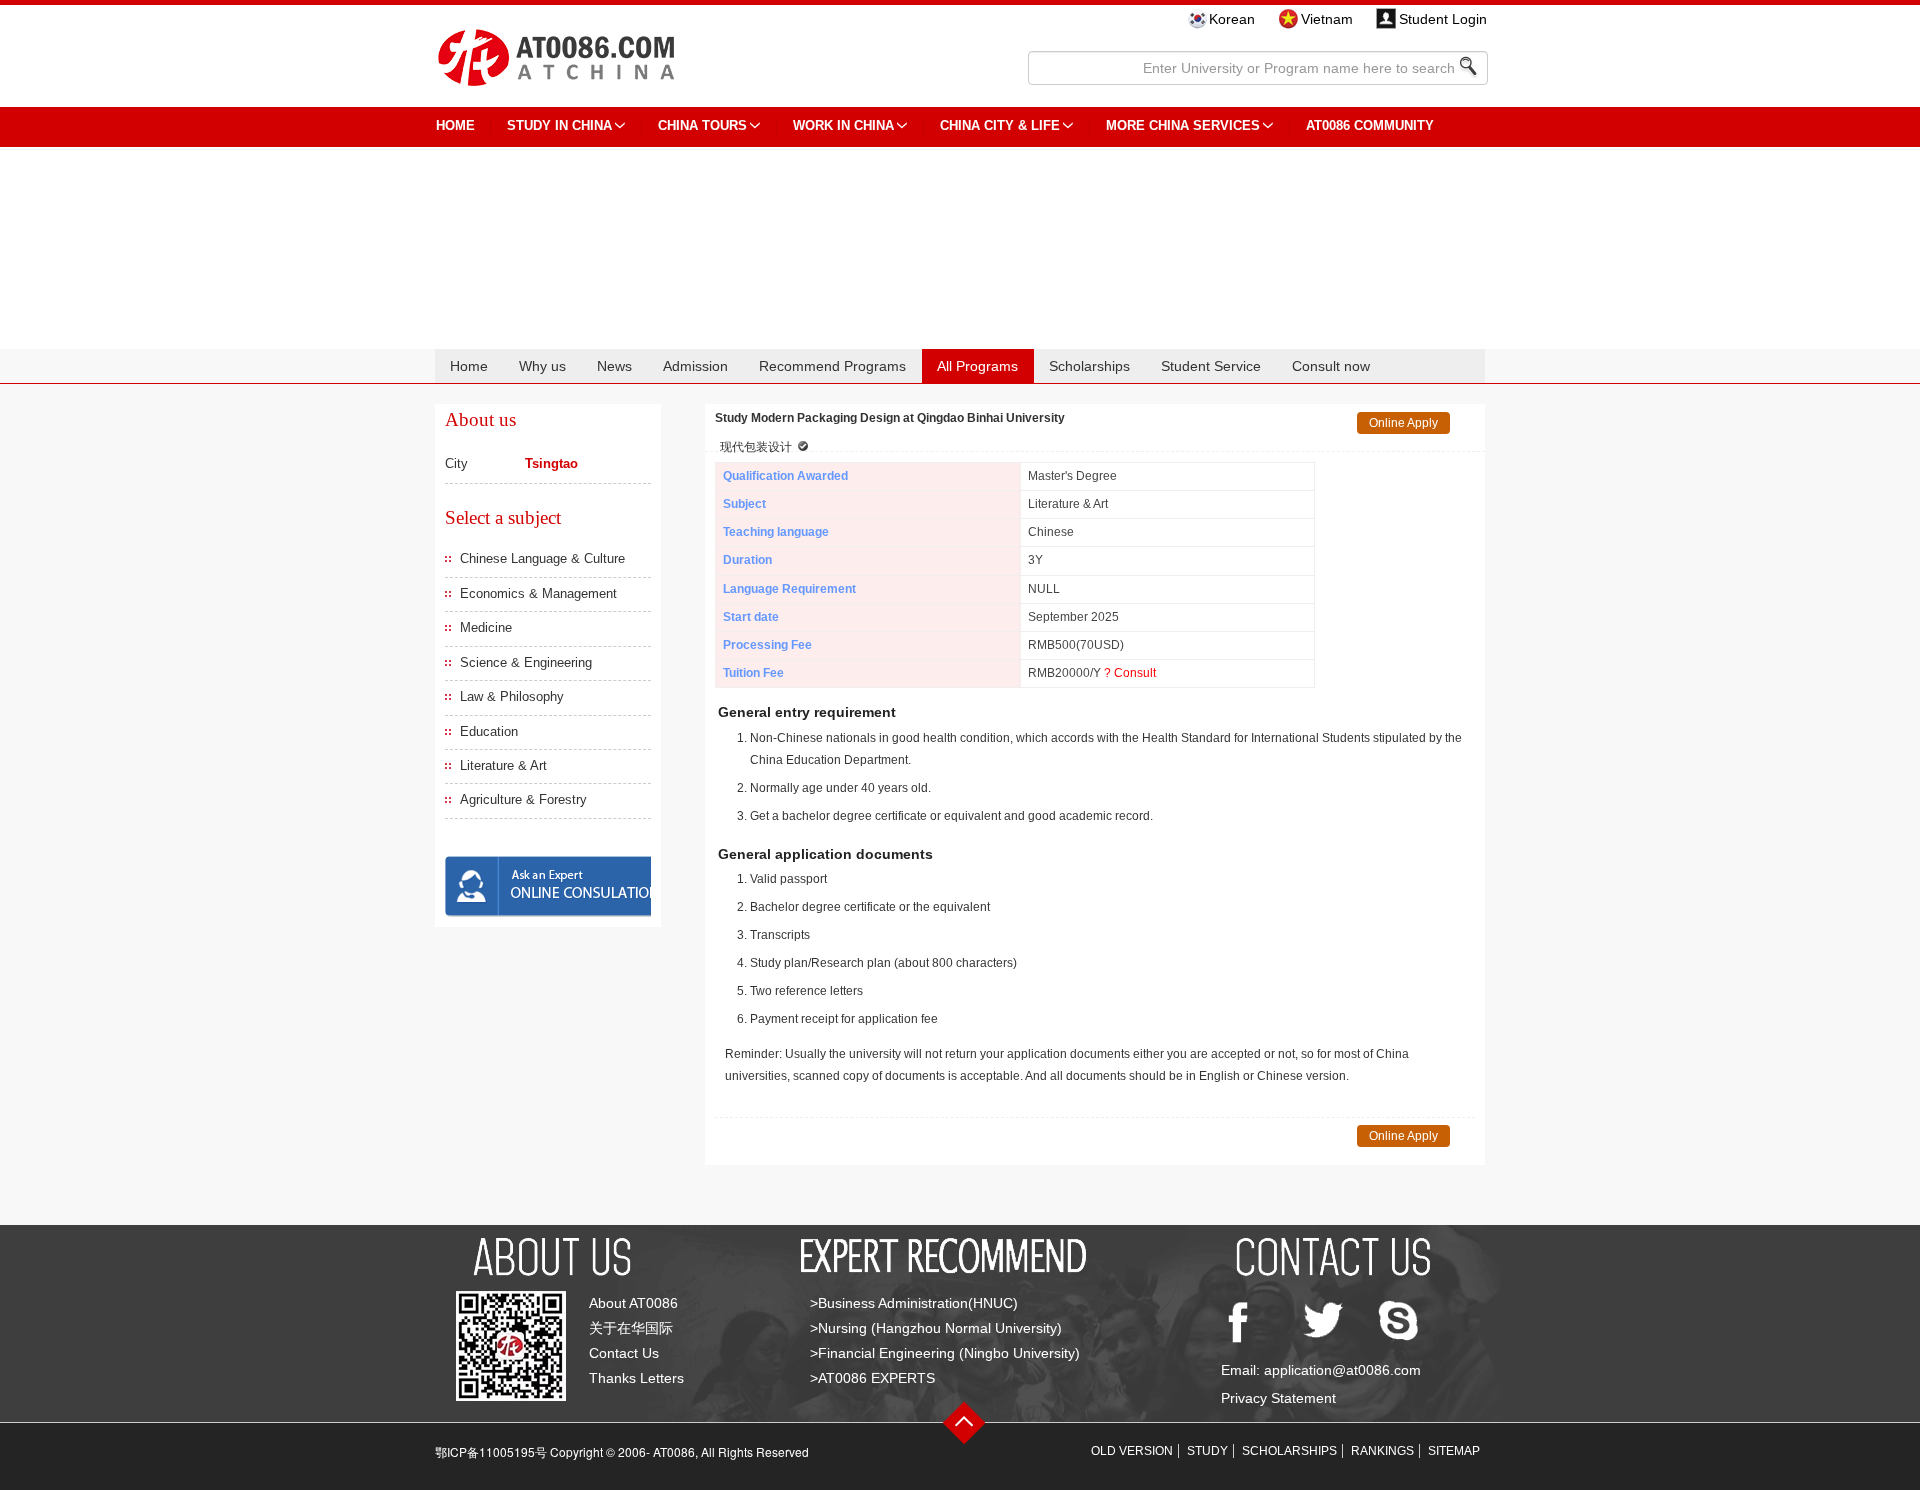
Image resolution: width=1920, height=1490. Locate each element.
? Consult (1130, 673)
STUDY (1207, 1451)
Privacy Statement (1278, 1398)
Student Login (1443, 19)
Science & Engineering (526, 662)
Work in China (843, 125)
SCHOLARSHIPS (1289, 1451)
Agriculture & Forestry (523, 799)
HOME (455, 125)
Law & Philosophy (512, 696)
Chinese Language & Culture (542, 558)
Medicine (486, 627)
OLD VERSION (1132, 1451)
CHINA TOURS (702, 125)
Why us (542, 366)
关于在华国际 (631, 1328)
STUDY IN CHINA (559, 125)
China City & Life (1000, 125)
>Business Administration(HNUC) (914, 1303)
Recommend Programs (832, 366)
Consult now (1331, 366)
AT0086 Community (1370, 125)
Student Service (1211, 366)
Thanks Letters (636, 1378)
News (614, 366)
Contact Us (624, 1353)
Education (489, 731)
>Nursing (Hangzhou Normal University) (936, 1328)
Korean (1232, 19)
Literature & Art (503, 765)
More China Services (1183, 125)
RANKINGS (1382, 1451)
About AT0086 (633, 1303)
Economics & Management (538, 593)
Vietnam (1327, 19)
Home (469, 366)
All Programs (977, 366)
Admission (695, 366)
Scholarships (1089, 366)
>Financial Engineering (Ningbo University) (945, 1353)
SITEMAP (1454, 1451)
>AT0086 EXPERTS (872, 1378)
